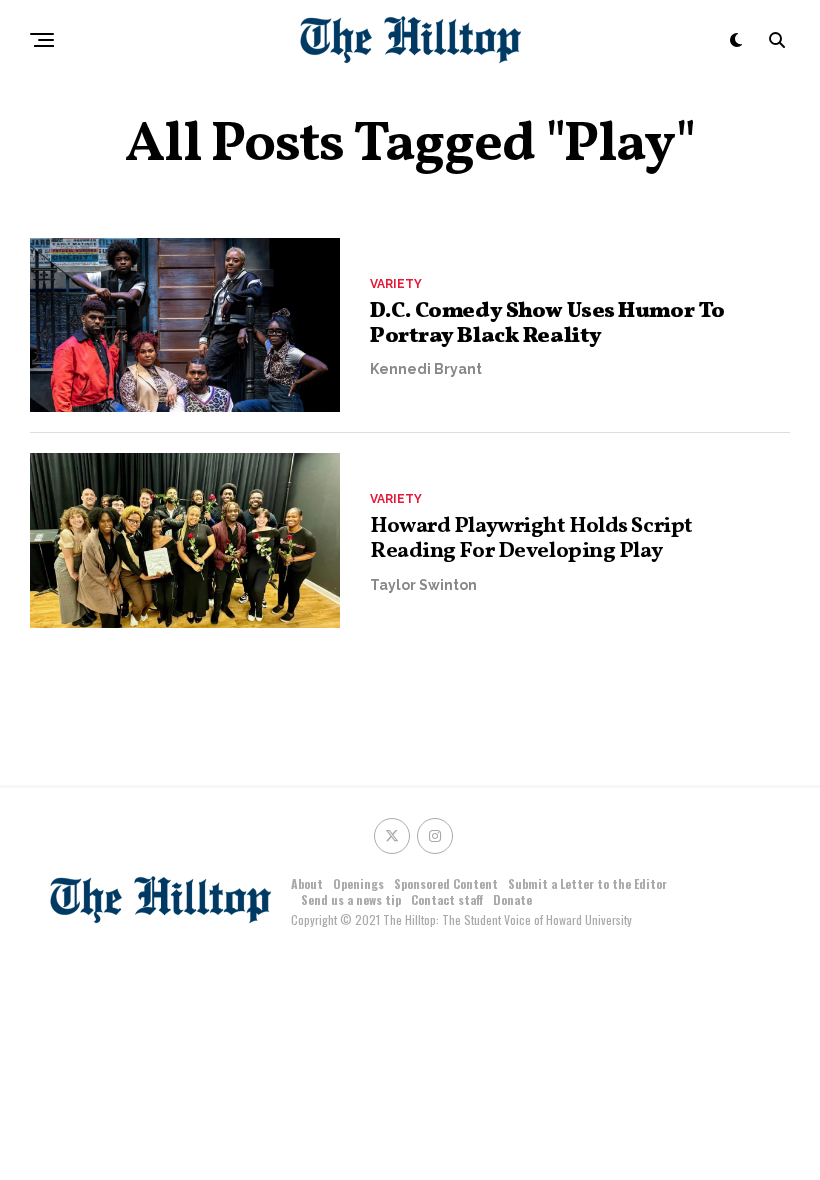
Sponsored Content (446, 883)
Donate (512, 899)
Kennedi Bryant (426, 369)
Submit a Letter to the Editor (587, 883)
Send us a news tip (351, 899)
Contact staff (447, 899)
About (307, 883)
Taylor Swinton (423, 585)
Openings (358, 883)
